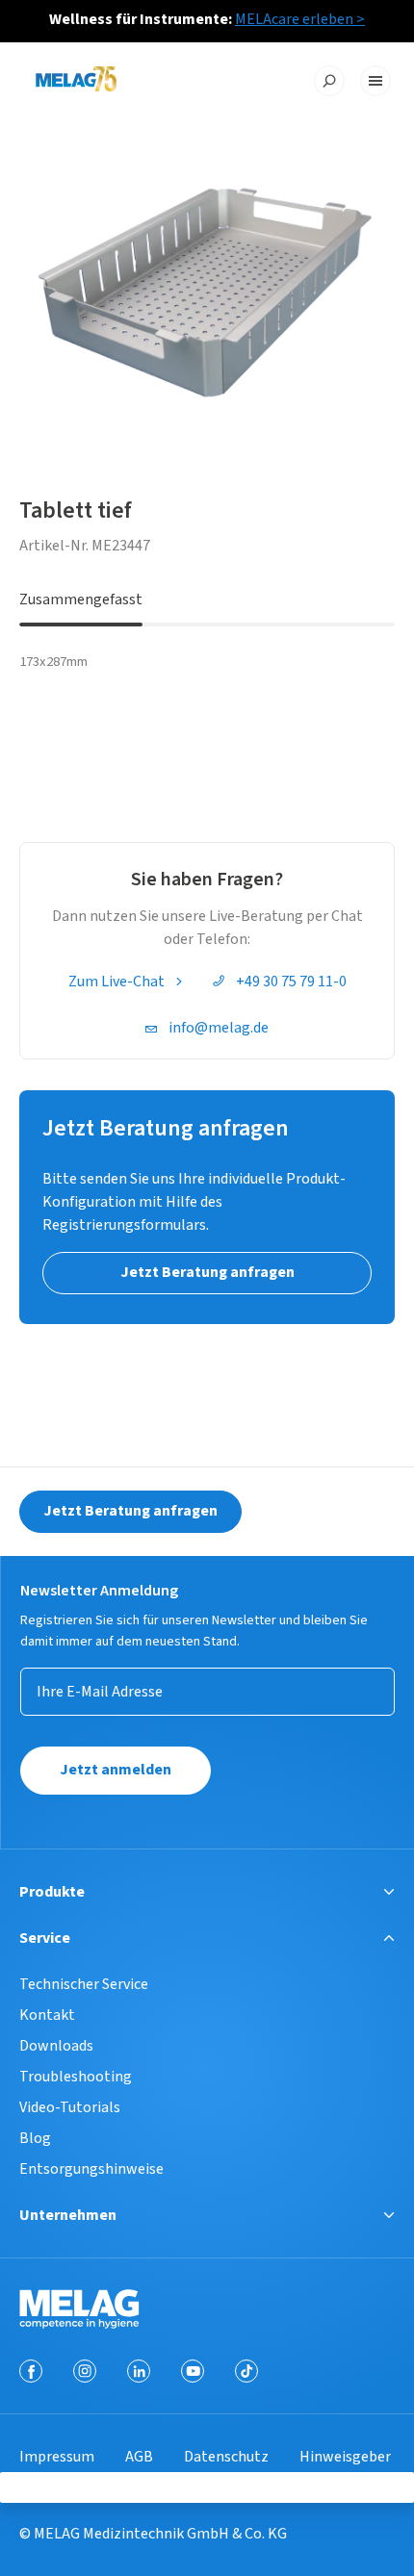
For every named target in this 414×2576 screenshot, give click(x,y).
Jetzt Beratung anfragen (130, 1511)
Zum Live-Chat (116, 982)
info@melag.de (219, 1028)
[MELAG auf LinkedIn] (139, 2371)
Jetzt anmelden (116, 1770)
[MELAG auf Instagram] (85, 2371)
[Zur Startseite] (76, 81)
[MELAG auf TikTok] (246, 2371)
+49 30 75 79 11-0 (291, 982)
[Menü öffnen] (375, 81)
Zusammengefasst (81, 599)
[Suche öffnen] (329, 81)
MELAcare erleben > (300, 19)
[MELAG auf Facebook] (31, 2371)
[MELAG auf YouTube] (193, 2371)
